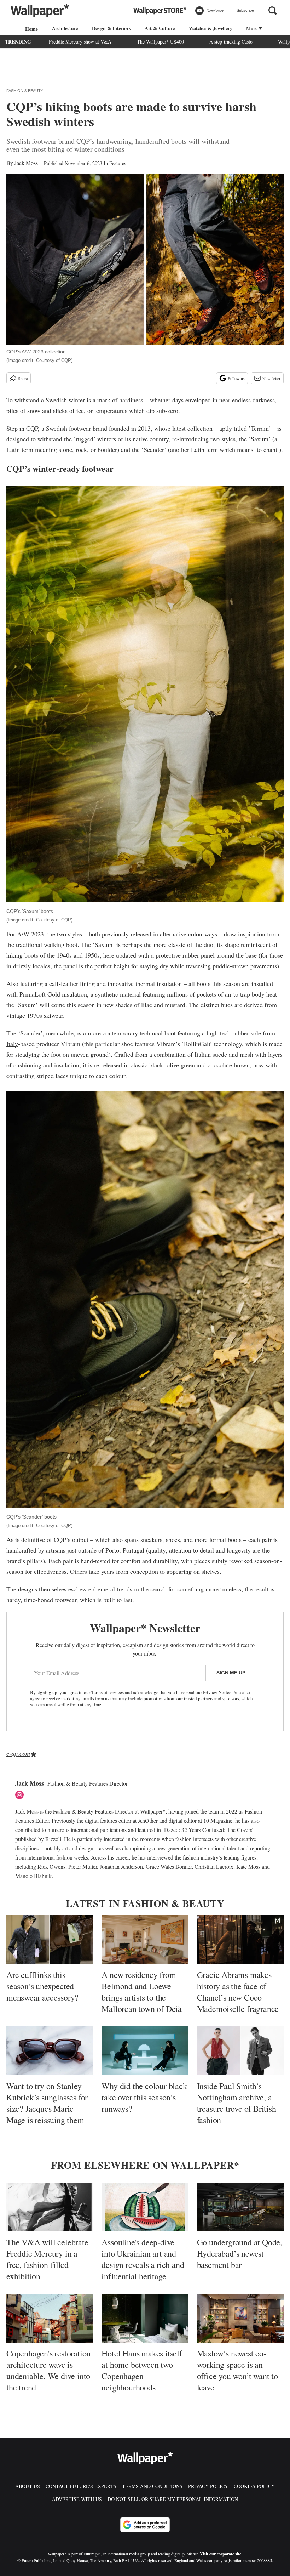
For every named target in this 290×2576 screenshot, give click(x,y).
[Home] (30, 29)
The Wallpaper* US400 (160, 42)
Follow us (236, 378)
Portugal (134, 1550)
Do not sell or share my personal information (173, 2499)
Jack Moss (26, 163)
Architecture (65, 28)
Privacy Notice (217, 1692)
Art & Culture (160, 28)
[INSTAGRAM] (21, 1795)
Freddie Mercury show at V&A (80, 42)
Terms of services (108, 1692)
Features (118, 163)
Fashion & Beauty (25, 91)
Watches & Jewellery (210, 28)
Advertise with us (77, 2499)
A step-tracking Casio (231, 42)
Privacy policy (208, 2486)
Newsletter (271, 378)
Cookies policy (254, 2486)
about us (28, 2486)
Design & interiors (111, 28)
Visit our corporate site (221, 2554)
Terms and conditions (152, 2486)
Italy (12, 1044)
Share (23, 378)
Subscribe (245, 10)
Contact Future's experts (81, 2486)
